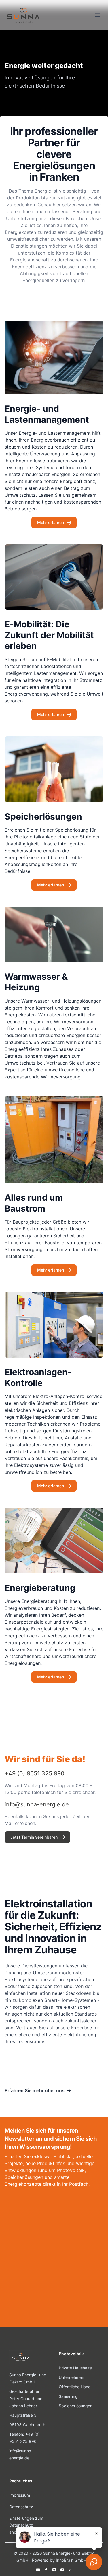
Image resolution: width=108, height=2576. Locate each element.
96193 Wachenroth (27, 2425)
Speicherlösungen (76, 2406)
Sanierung (68, 2396)
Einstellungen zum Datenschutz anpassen (26, 2525)
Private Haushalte (75, 2368)
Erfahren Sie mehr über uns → (38, 2090)
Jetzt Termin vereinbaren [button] (34, 1837)
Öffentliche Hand (75, 2387)
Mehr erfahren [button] (51, 522)
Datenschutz (21, 2507)
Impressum (20, 2495)
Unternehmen (71, 2377)
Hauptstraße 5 (23, 2415)
